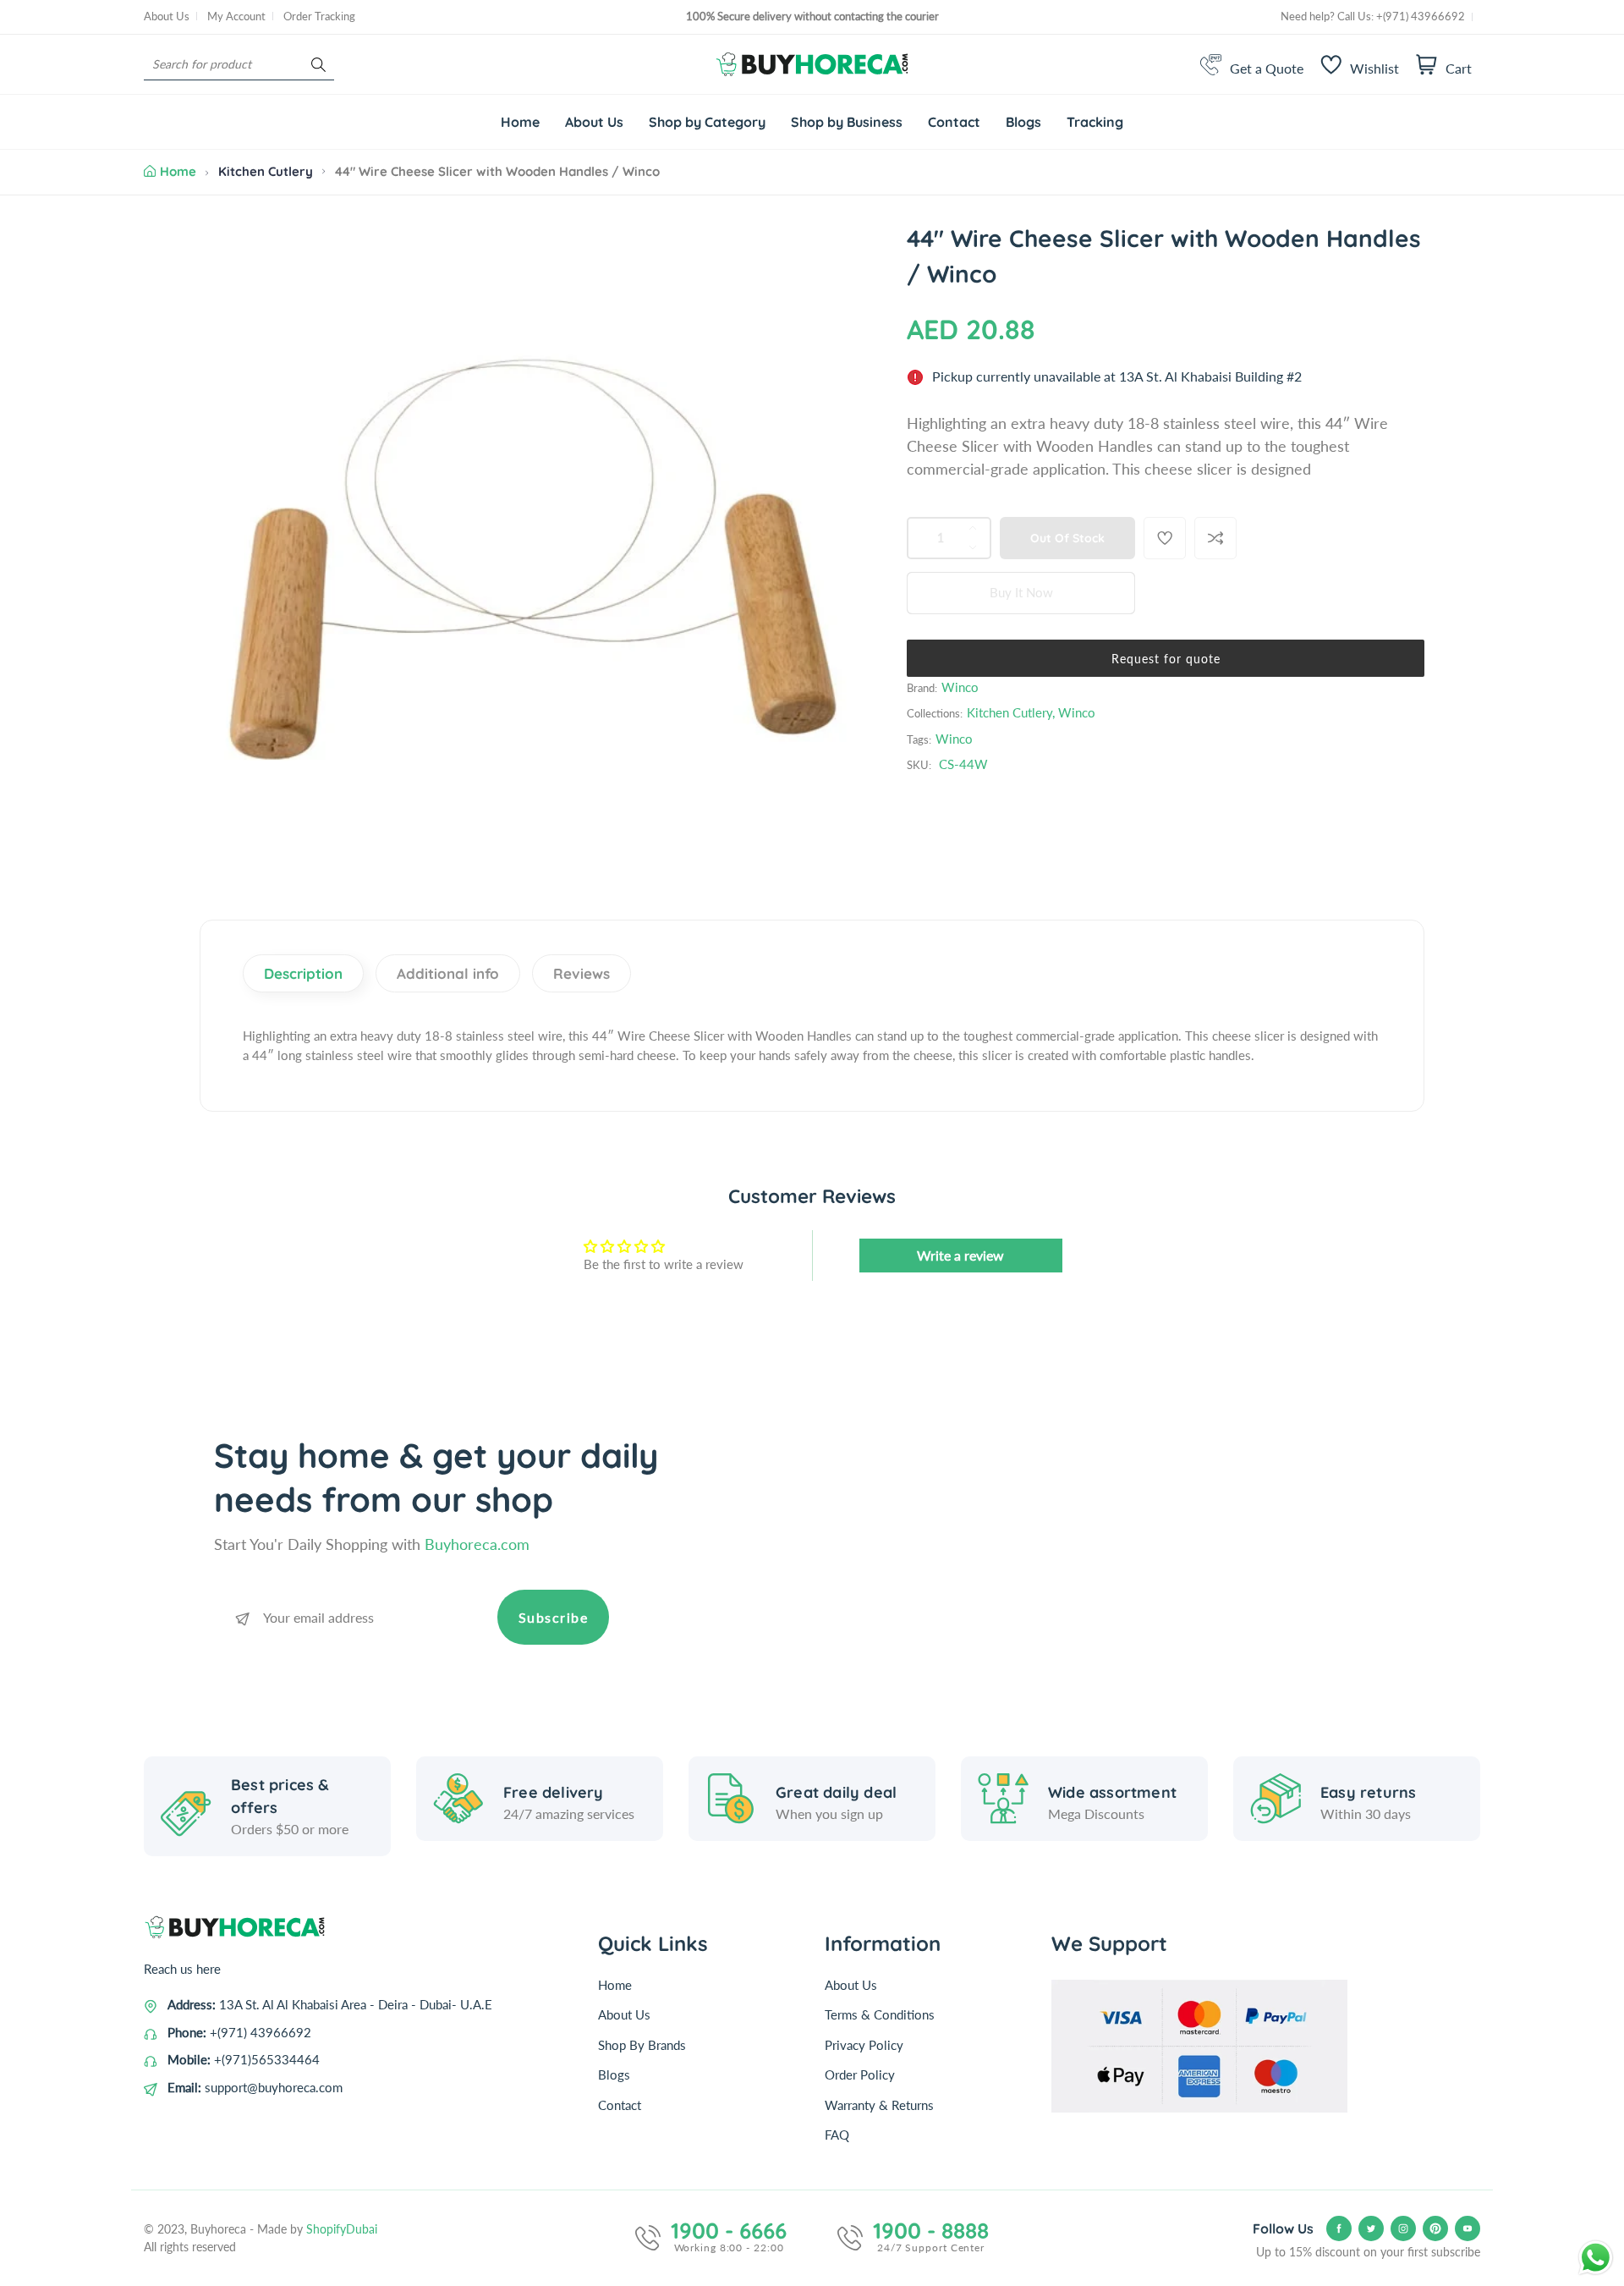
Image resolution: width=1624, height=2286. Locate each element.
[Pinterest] (1435, 2228)
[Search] (318, 65)
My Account (236, 16)
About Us (167, 16)
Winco (960, 687)
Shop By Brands (642, 2045)
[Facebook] (1339, 2228)
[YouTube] (1468, 2228)
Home (178, 171)
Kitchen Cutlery (266, 171)
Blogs (614, 2074)
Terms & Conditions (880, 2014)
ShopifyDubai (342, 2229)
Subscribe (554, 1617)
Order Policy (860, 2074)
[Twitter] (1371, 2228)
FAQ (837, 2135)
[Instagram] (1403, 2228)
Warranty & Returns (879, 2105)
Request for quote (1166, 659)
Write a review (960, 1255)
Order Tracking (319, 16)
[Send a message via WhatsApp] (1596, 2258)
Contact (620, 2105)
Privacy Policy (864, 2045)
